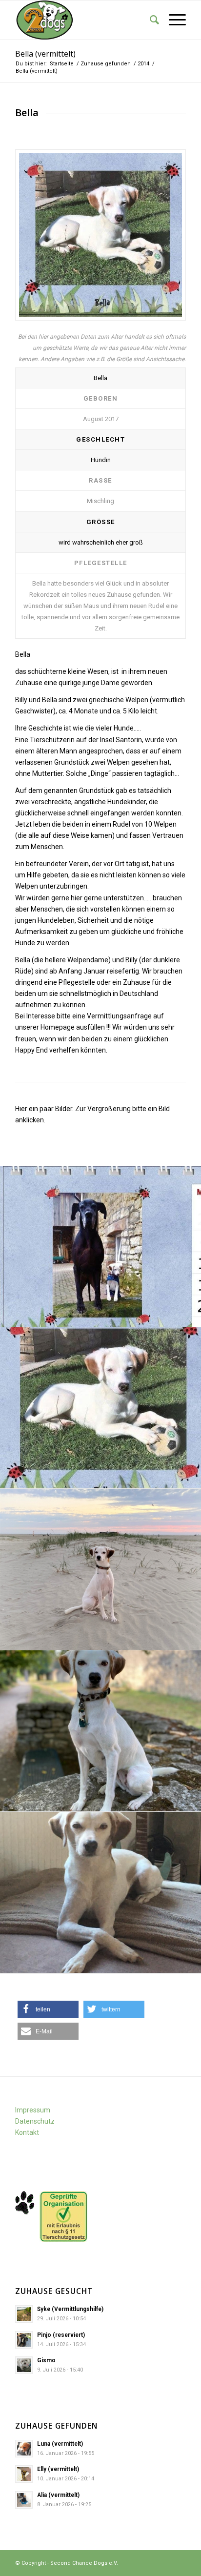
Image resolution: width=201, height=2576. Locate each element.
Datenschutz (35, 2121)
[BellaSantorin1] (100, 235)
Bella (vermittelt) (45, 54)
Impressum (33, 2110)
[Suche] (150, 20)
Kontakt (27, 2132)
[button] (48, 2009)
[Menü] (172, 20)
